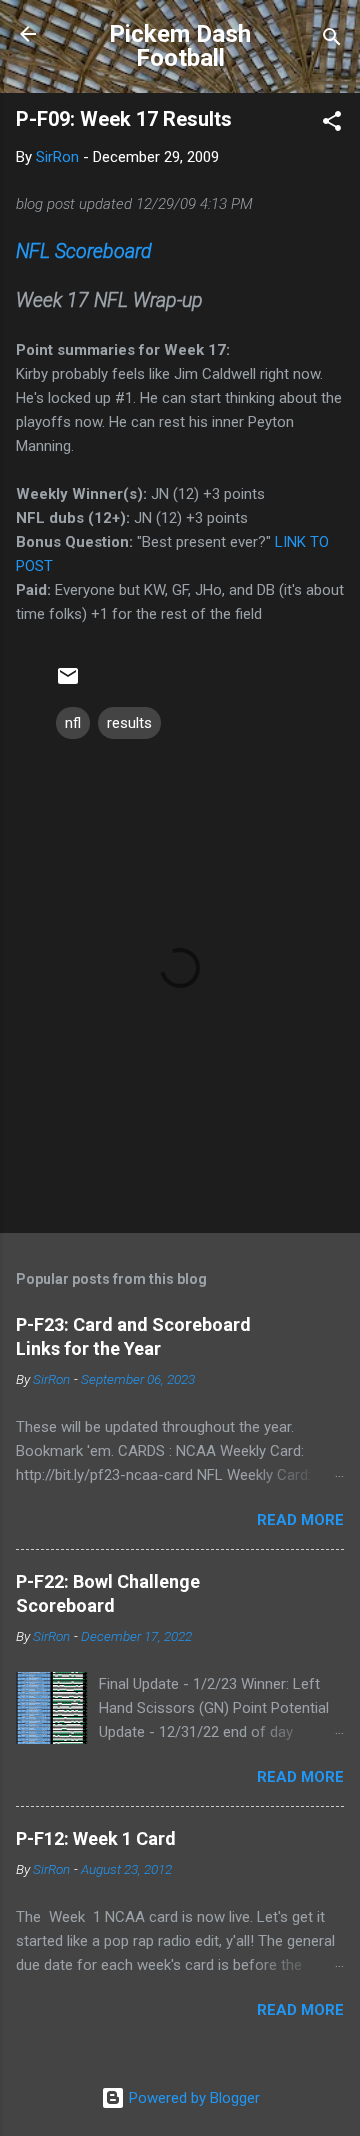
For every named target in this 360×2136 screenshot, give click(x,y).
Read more (300, 1520)
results (129, 723)
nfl (73, 723)
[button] (332, 124)
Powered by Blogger (192, 2098)
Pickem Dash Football (180, 46)
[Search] (332, 40)
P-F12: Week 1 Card (96, 1838)
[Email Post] (68, 683)
